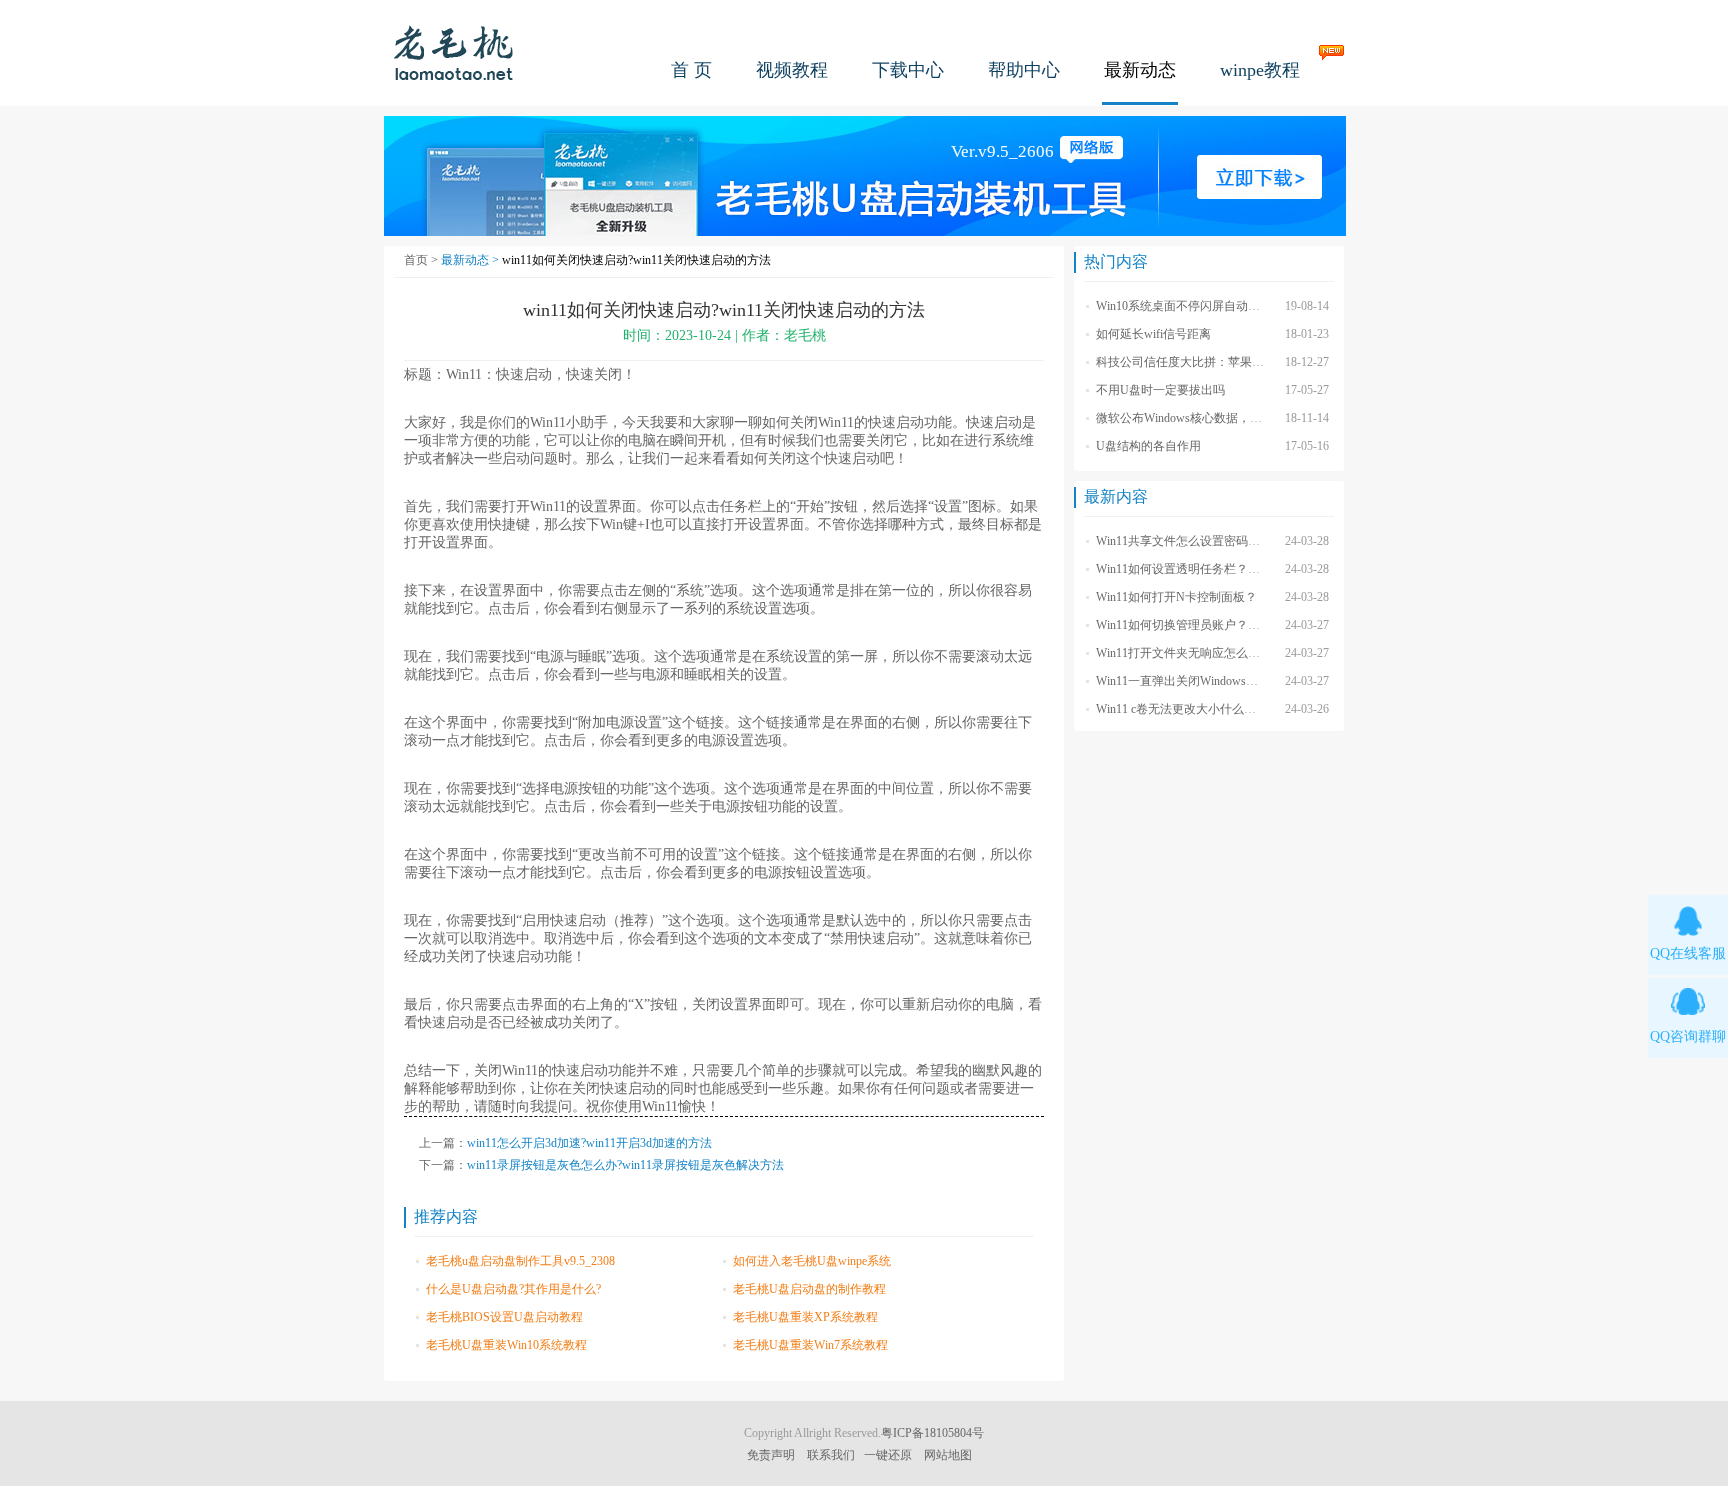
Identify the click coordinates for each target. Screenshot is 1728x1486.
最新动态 (1140, 70)
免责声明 (771, 1455)
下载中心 (908, 70)
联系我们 (831, 1455)
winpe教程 (1260, 70)
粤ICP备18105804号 (932, 1433)
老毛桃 (454, 52)
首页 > (422, 260)
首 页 (691, 70)
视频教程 (792, 70)
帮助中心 (1024, 70)
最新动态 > (471, 260)
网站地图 (948, 1455)
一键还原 (888, 1455)
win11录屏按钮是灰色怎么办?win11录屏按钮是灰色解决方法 (625, 1165)
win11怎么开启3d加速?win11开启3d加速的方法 (589, 1143)
